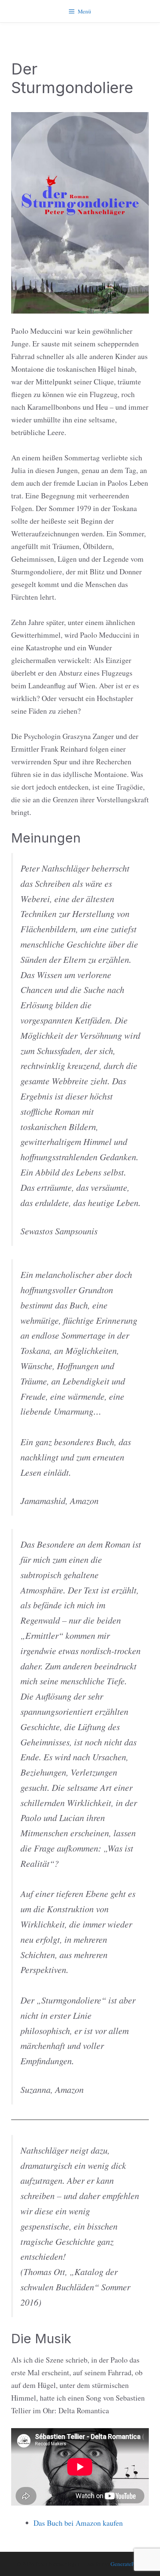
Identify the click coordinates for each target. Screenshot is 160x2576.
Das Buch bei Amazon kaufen (78, 2523)
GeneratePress (127, 2564)
